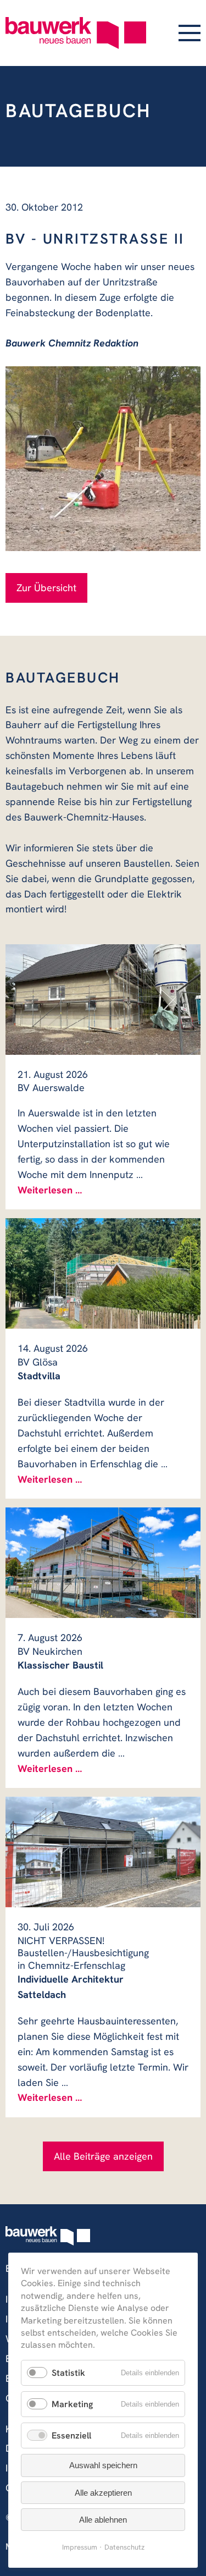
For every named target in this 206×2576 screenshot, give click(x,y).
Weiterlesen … (50, 1190)
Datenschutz (124, 2547)
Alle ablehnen (103, 2520)
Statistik (68, 2373)
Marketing (72, 2404)
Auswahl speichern (103, 2465)
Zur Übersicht (46, 588)
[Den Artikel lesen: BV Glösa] (103, 1273)
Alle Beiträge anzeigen (103, 2156)
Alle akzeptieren (103, 2493)
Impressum (80, 2547)
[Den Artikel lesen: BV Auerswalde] (103, 999)
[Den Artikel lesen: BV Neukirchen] (103, 1562)
